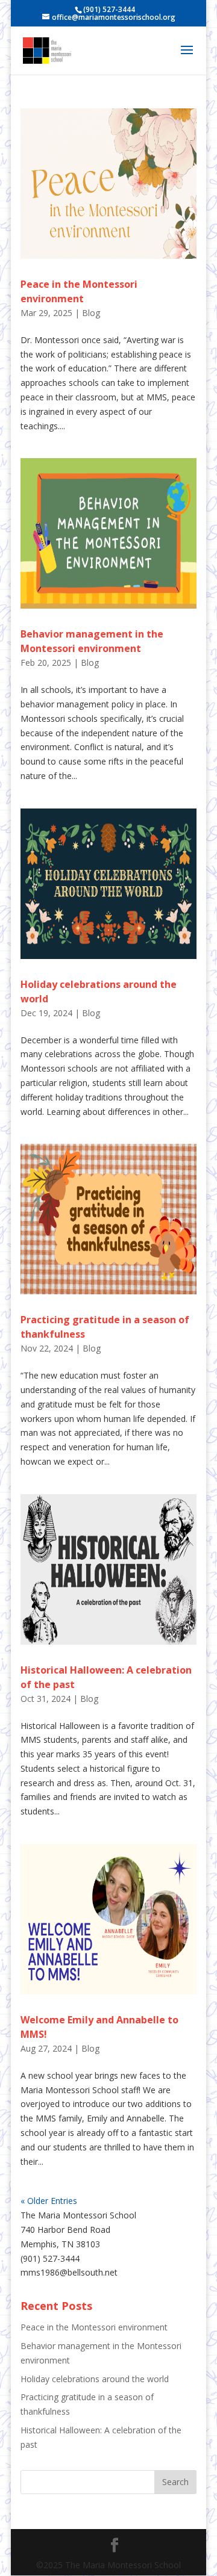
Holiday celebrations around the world (95, 2379)
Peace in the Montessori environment (94, 2327)
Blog (91, 313)
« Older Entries (49, 2201)
